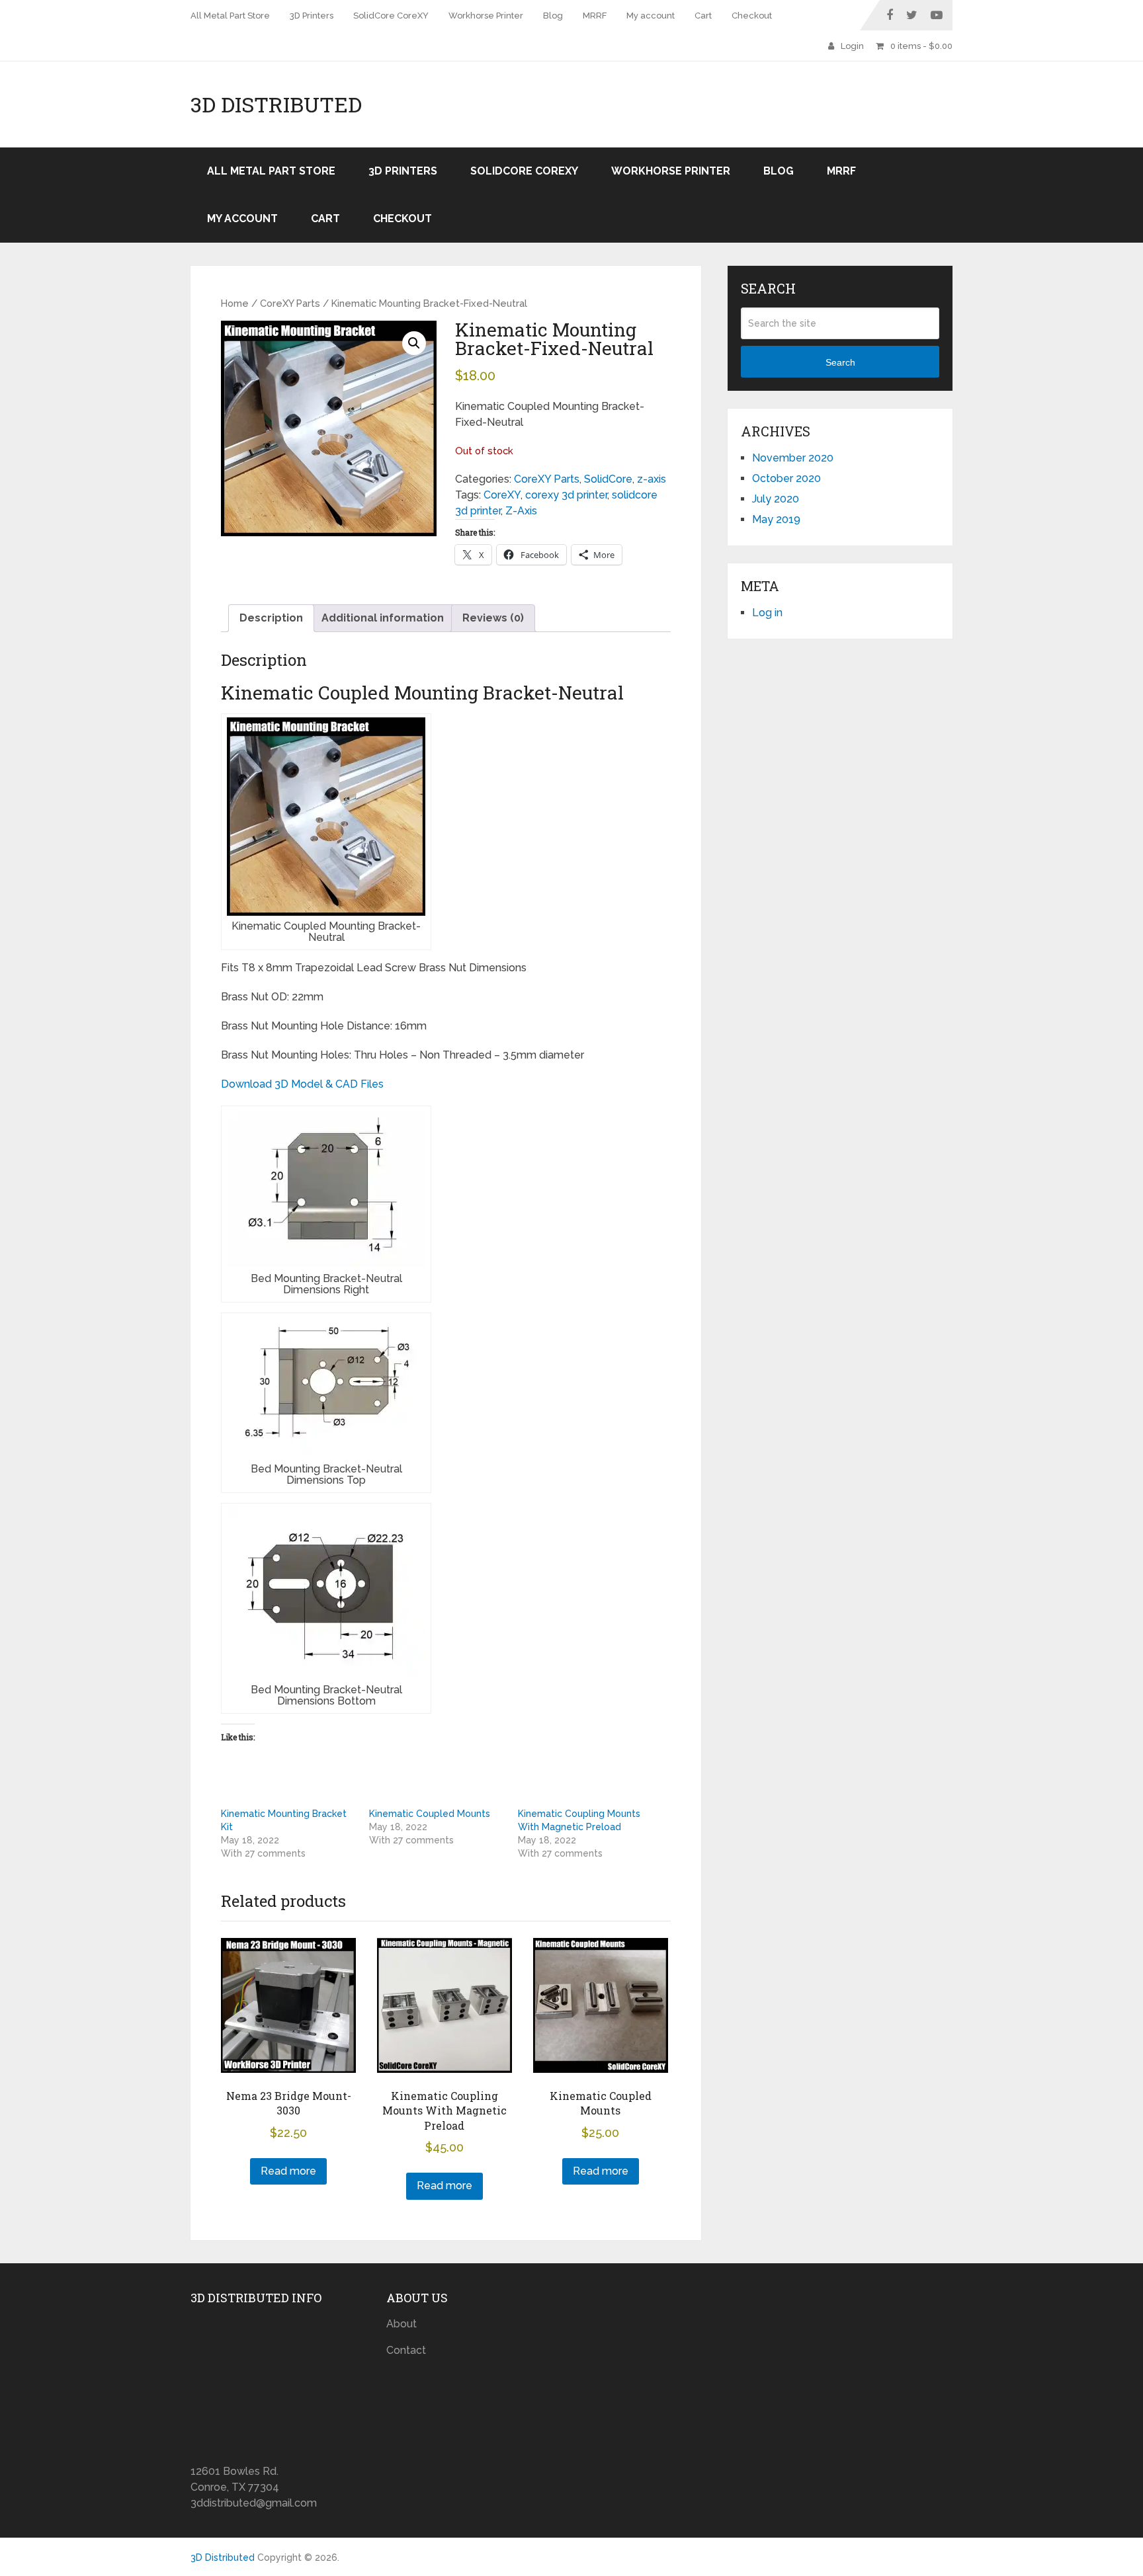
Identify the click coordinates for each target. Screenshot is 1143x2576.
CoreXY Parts (290, 303)
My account (651, 16)
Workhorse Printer (486, 16)
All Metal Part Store (230, 16)
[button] (414, 343)
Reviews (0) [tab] (493, 618)
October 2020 (786, 478)
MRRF (595, 16)
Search (840, 362)
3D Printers (312, 16)
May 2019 (776, 519)
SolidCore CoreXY (391, 16)
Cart (703, 16)
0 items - (921, 46)
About (402, 2324)
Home (235, 303)
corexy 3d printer (566, 495)
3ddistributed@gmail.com (254, 2503)
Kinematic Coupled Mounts (430, 1814)
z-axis (652, 479)
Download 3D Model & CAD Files (302, 1084)
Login (852, 46)
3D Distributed (276, 104)
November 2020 (793, 458)
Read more (288, 2171)
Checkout (752, 16)
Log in (767, 613)
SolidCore (608, 479)
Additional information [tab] (383, 618)
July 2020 (776, 499)
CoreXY (502, 495)
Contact (406, 2350)
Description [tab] (271, 618)
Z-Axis (521, 511)
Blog (553, 16)
